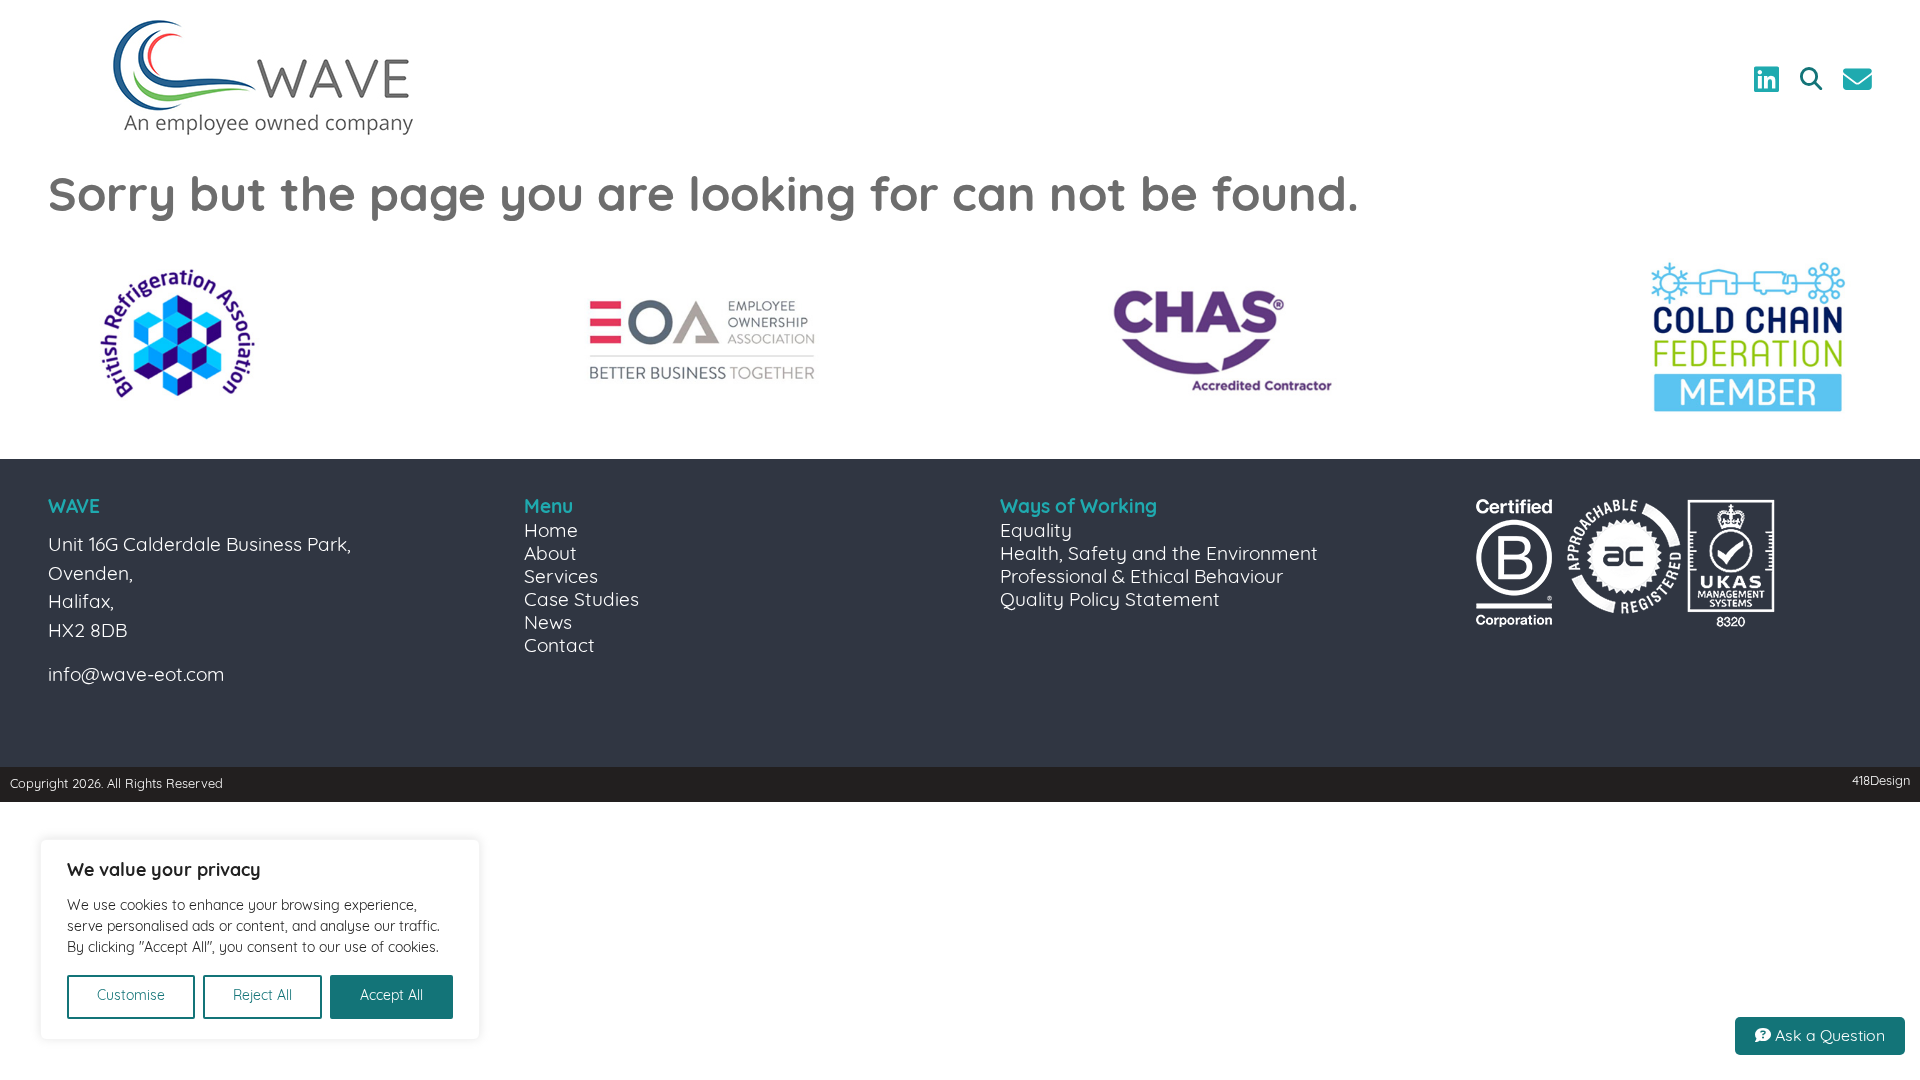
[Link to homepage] (263, 80)
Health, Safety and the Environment (1159, 555)
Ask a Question (1828, 1037)
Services (561, 578)
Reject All (262, 996)
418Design (1881, 781)
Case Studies (581, 601)
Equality (1036, 532)
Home (551, 532)
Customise (131, 996)
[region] (260, 939)
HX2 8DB (87, 632)
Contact (559, 647)
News (548, 624)
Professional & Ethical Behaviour (1141, 578)
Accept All (391, 996)
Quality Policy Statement (1110, 601)
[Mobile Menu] (42, 47)
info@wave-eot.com (136, 676)
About (550, 555)
